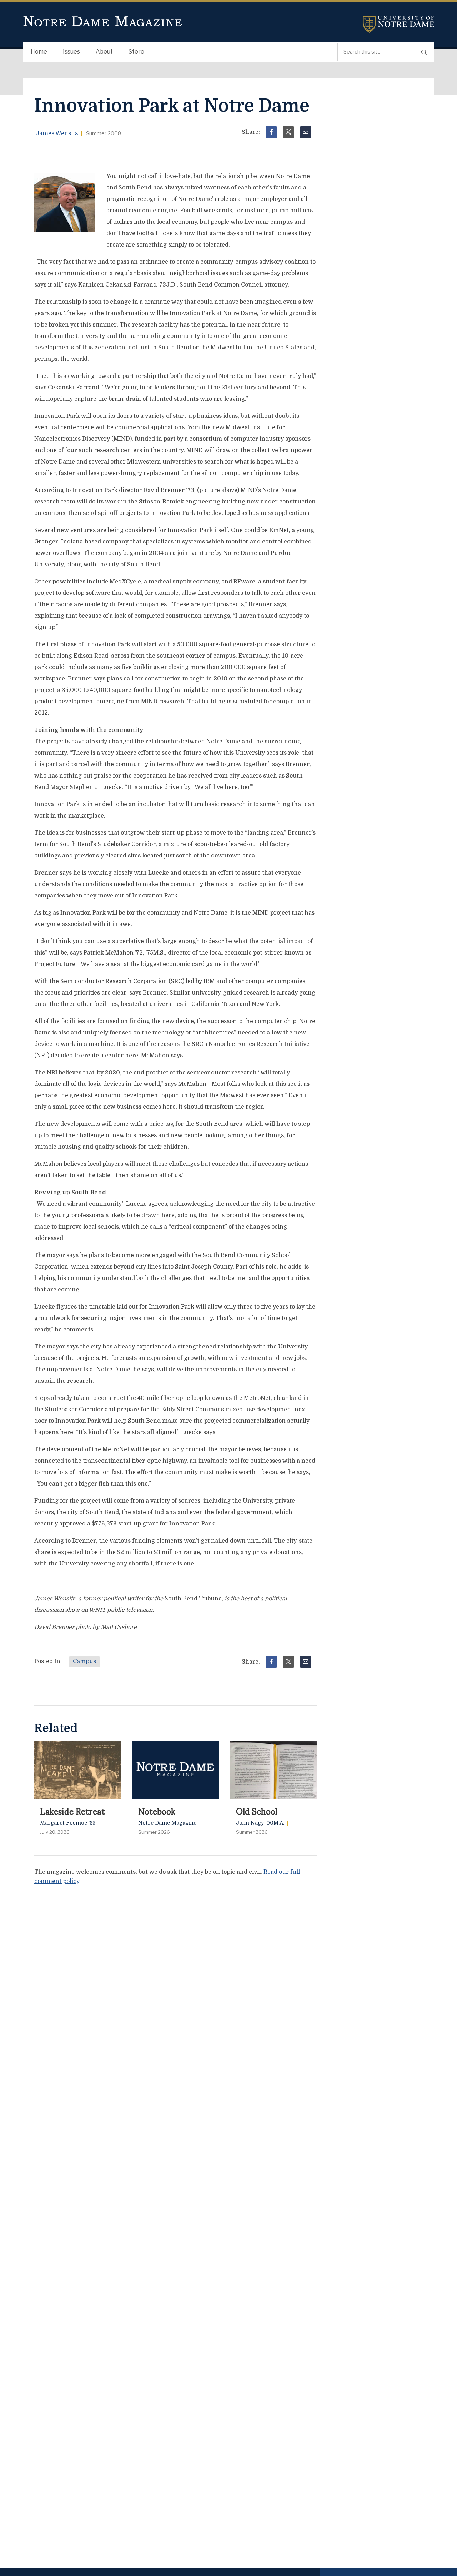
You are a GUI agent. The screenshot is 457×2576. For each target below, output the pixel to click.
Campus (84, 1661)
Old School (257, 1811)
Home (39, 52)
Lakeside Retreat (72, 1811)
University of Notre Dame (398, 24)
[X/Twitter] (288, 132)
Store (136, 52)
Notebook (157, 1811)
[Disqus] (176, 1981)
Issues (71, 52)
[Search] (424, 52)
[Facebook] (271, 132)
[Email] (306, 132)
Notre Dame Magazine (103, 22)
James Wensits (57, 133)
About (104, 52)
